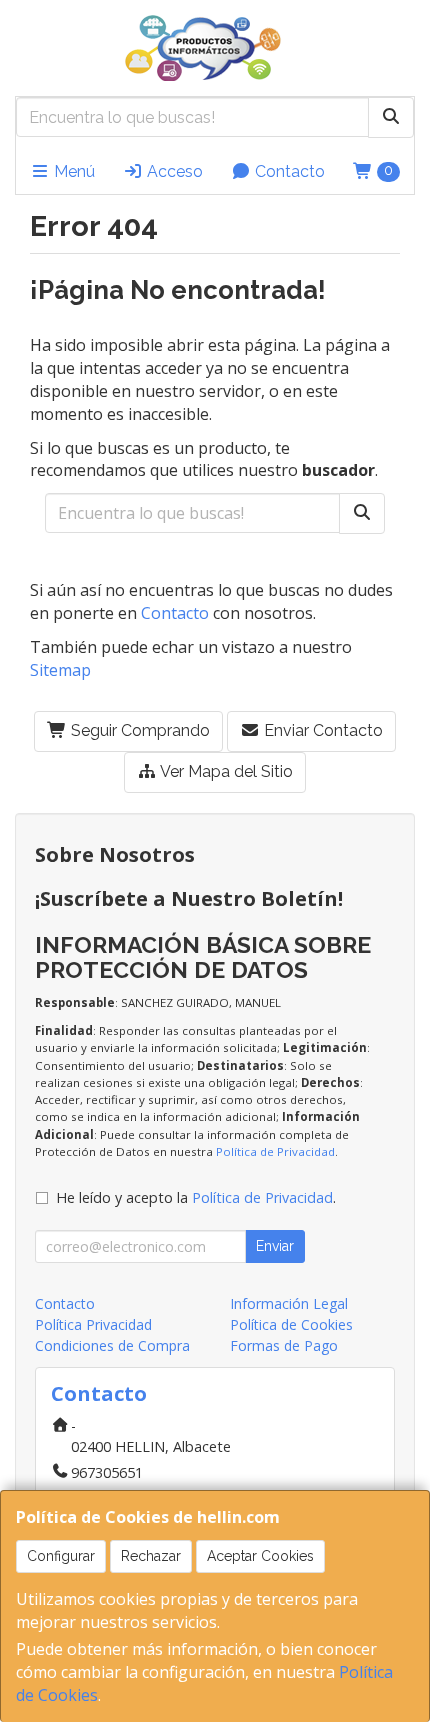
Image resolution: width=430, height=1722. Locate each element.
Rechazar (151, 1556)
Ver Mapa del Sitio (225, 771)
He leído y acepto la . (196, 1197)
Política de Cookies (291, 1324)
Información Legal (289, 1303)
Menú (72, 171)
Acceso (173, 171)
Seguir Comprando (138, 730)
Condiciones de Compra (112, 1345)
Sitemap (60, 670)
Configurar (61, 1556)
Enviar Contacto (321, 730)
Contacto (288, 171)
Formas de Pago (284, 1345)
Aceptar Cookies (260, 1556)
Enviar (275, 1246)
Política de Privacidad (275, 1151)
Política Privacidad (93, 1324)
